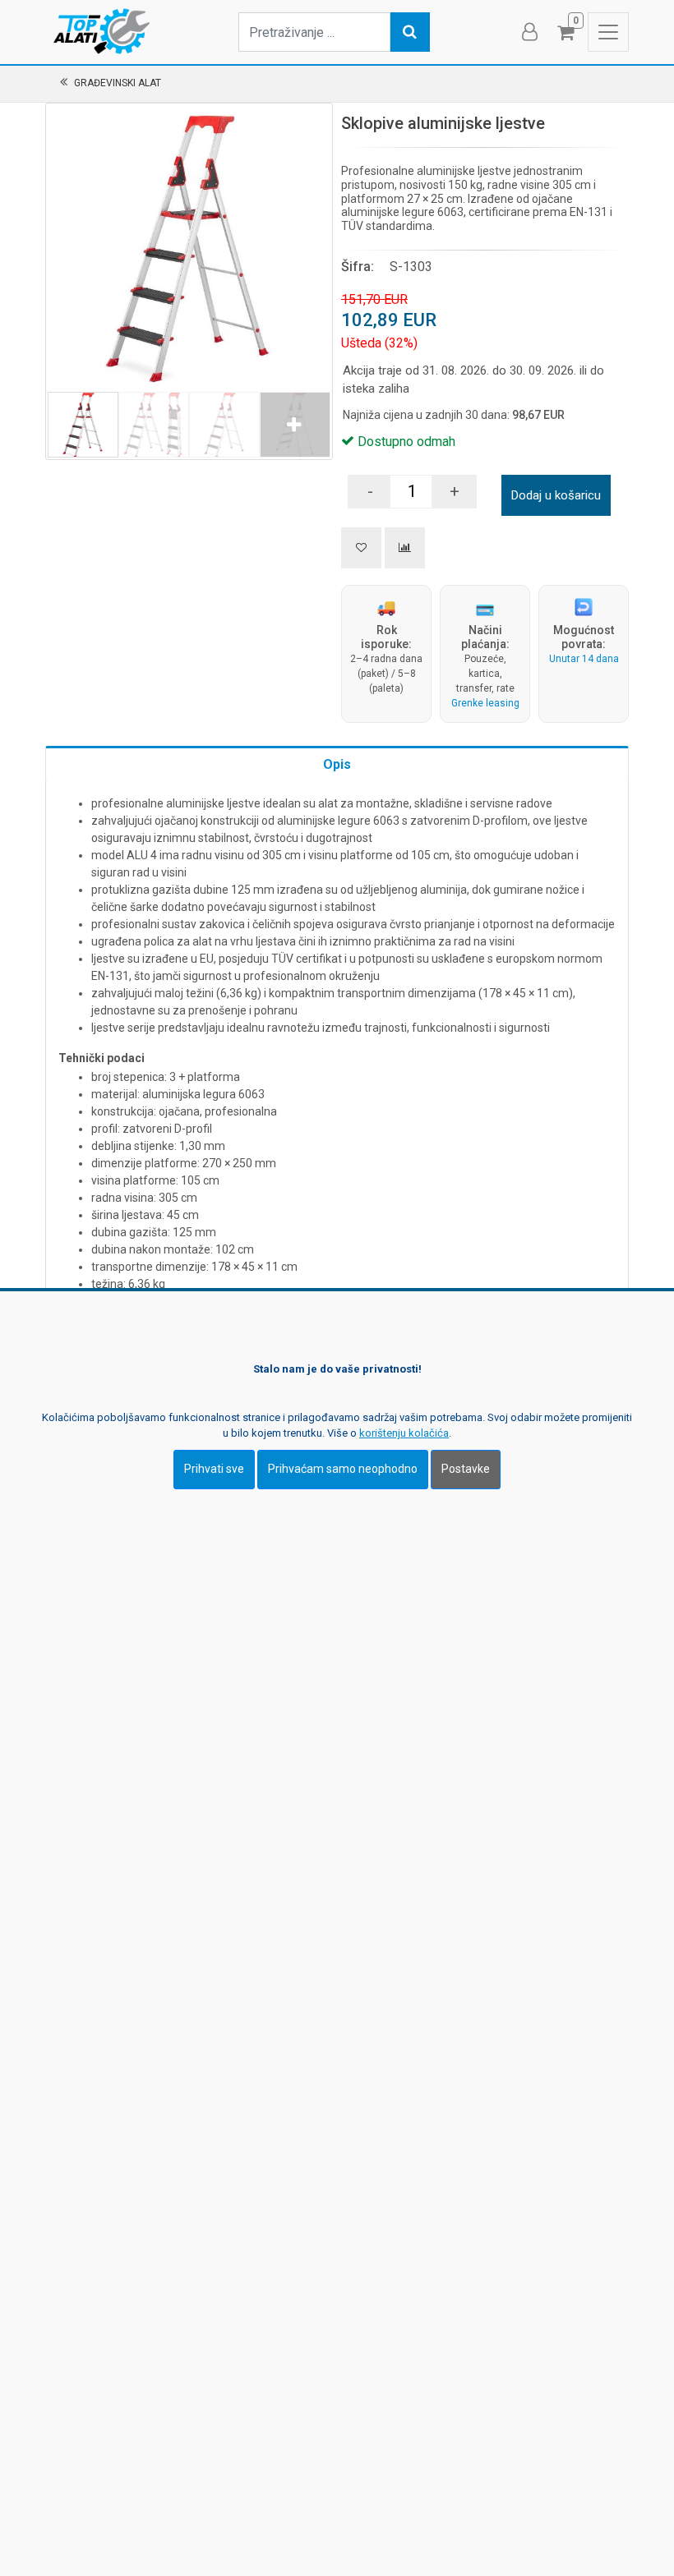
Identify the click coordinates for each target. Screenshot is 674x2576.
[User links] (529, 32)
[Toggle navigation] (608, 32)
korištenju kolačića (404, 1433)
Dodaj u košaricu (556, 495)
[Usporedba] (405, 548)
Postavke (466, 1469)
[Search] (410, 32)
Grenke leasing (485, 703)
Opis (337, 764)
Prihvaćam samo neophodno (343, 1469)
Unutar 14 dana (584, 659)
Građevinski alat (118, 83)
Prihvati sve (214, 1469)
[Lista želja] (361, 548)
